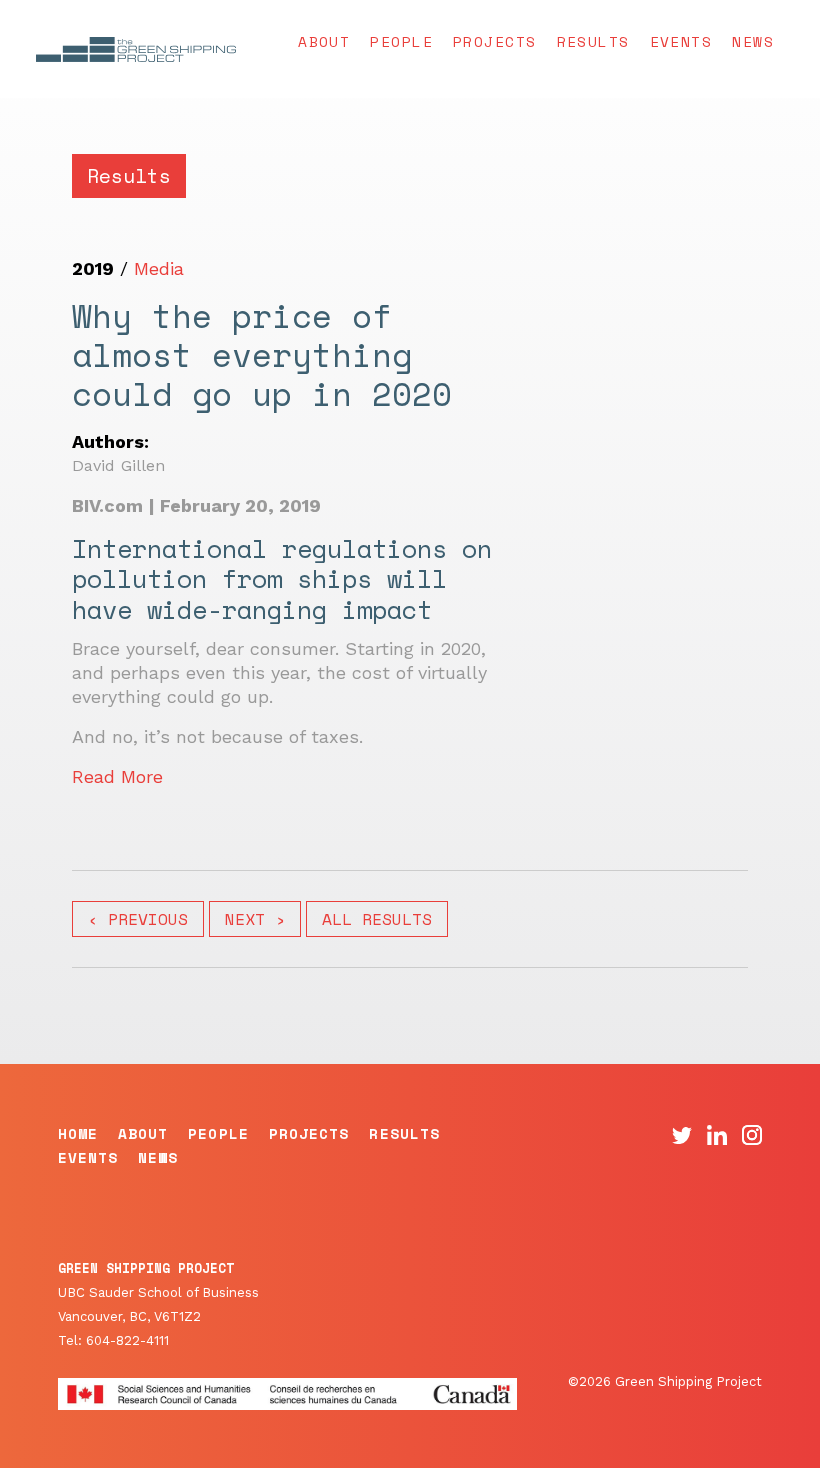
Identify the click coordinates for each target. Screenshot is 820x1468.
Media (159, 268)
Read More (117, 776)
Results (593, 41)
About (324, 41)
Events (681, 41)
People (401, 41)
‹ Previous (138, 919)
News (753, 41)
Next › (255, 919)
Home (78, 1133)
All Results (377, 919)
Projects (495, 41)
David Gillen (118, 465)
